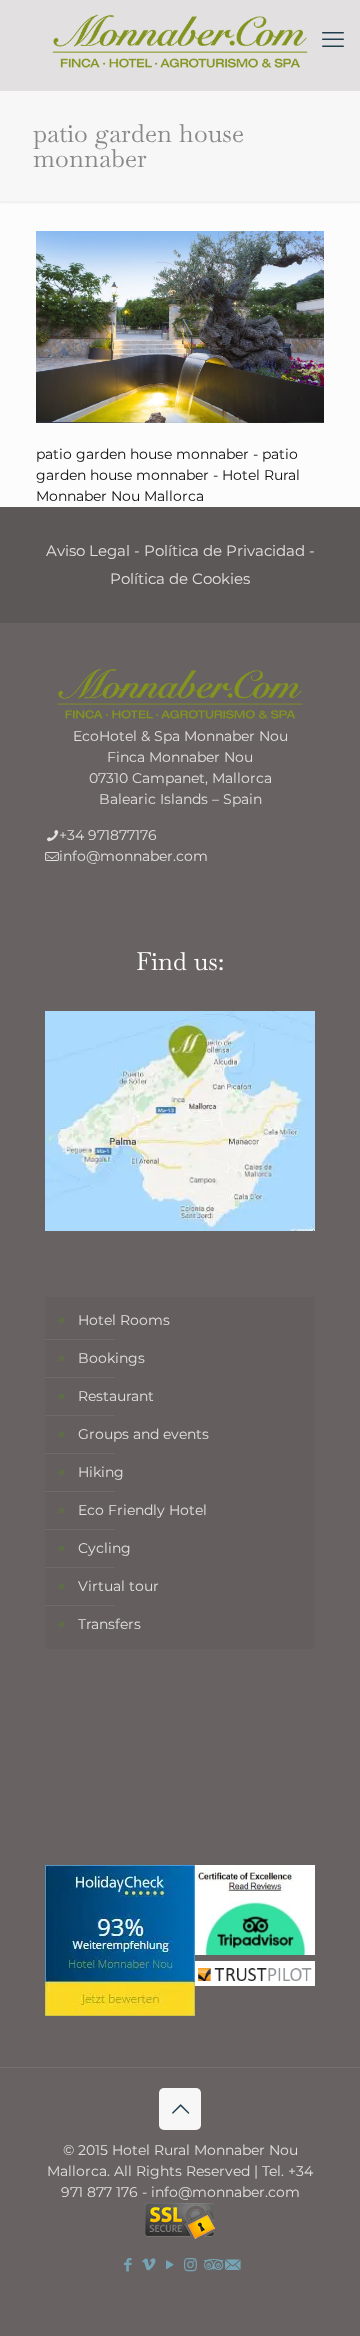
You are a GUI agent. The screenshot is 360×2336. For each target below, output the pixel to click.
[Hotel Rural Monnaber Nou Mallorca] (180, 40)
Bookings (111, 1358)
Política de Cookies (180, 578)
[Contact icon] (232, 2264)
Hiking (101, 1472)
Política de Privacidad (224, 550)
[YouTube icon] (169, 2264)
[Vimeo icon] (148, 2264)
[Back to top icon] (180, 2109)
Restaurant (116, 1396)
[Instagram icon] (190, 2264)
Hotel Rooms (124, 1320)
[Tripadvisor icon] (211, 2264)
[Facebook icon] (127, 2264)
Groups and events (143, 1434)
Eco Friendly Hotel (142, 1510)
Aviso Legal (88, 550)
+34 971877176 (108, 835)
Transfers (109, 1624)
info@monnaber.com (133, 856)
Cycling (104, 1548)
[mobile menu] (333, 40)
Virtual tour (118, 1586)
